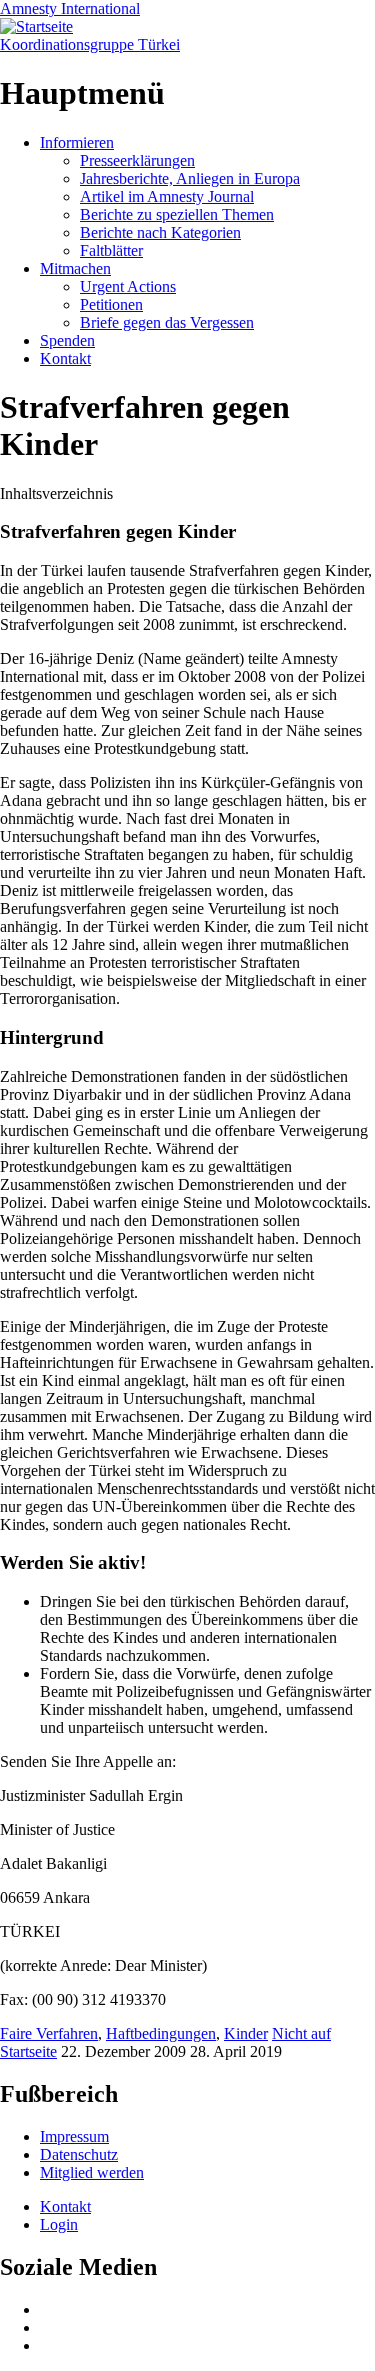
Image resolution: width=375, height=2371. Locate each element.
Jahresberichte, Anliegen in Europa (190, 178)
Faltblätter (111, 250)
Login (59, 2224)
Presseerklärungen (137, 160)
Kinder (246, 2033)
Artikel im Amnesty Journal (167, 196)
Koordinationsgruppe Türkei (90, 44)
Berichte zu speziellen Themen (177, 214)
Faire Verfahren (49, 2033)
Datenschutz (79, 2154)
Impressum (74, 2136)
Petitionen (111, 304)
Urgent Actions (128, 286)
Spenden (67, 340)
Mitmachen (75, 268)
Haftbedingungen (161, 2033)
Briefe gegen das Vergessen (167, 322)
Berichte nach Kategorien (160, 232)
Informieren (77, 142)
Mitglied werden (92, 2172)
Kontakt (65, 358)
